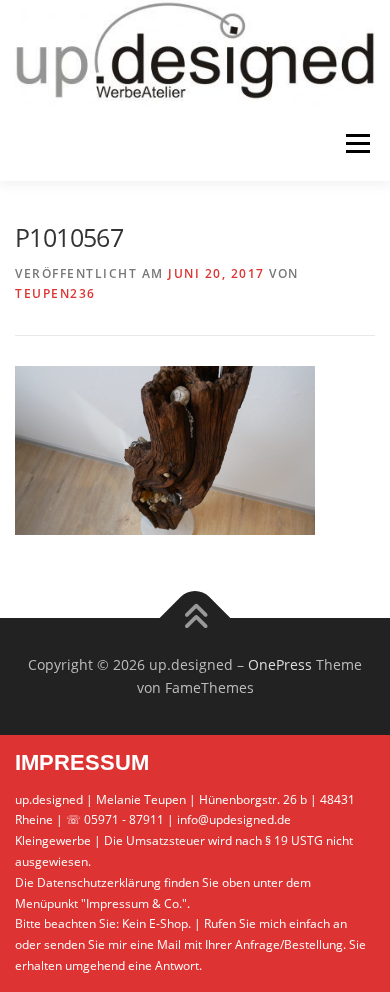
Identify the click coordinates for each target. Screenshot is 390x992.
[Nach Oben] (195, 617)
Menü (356, 143)
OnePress (280, 664)
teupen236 (55, 293)
